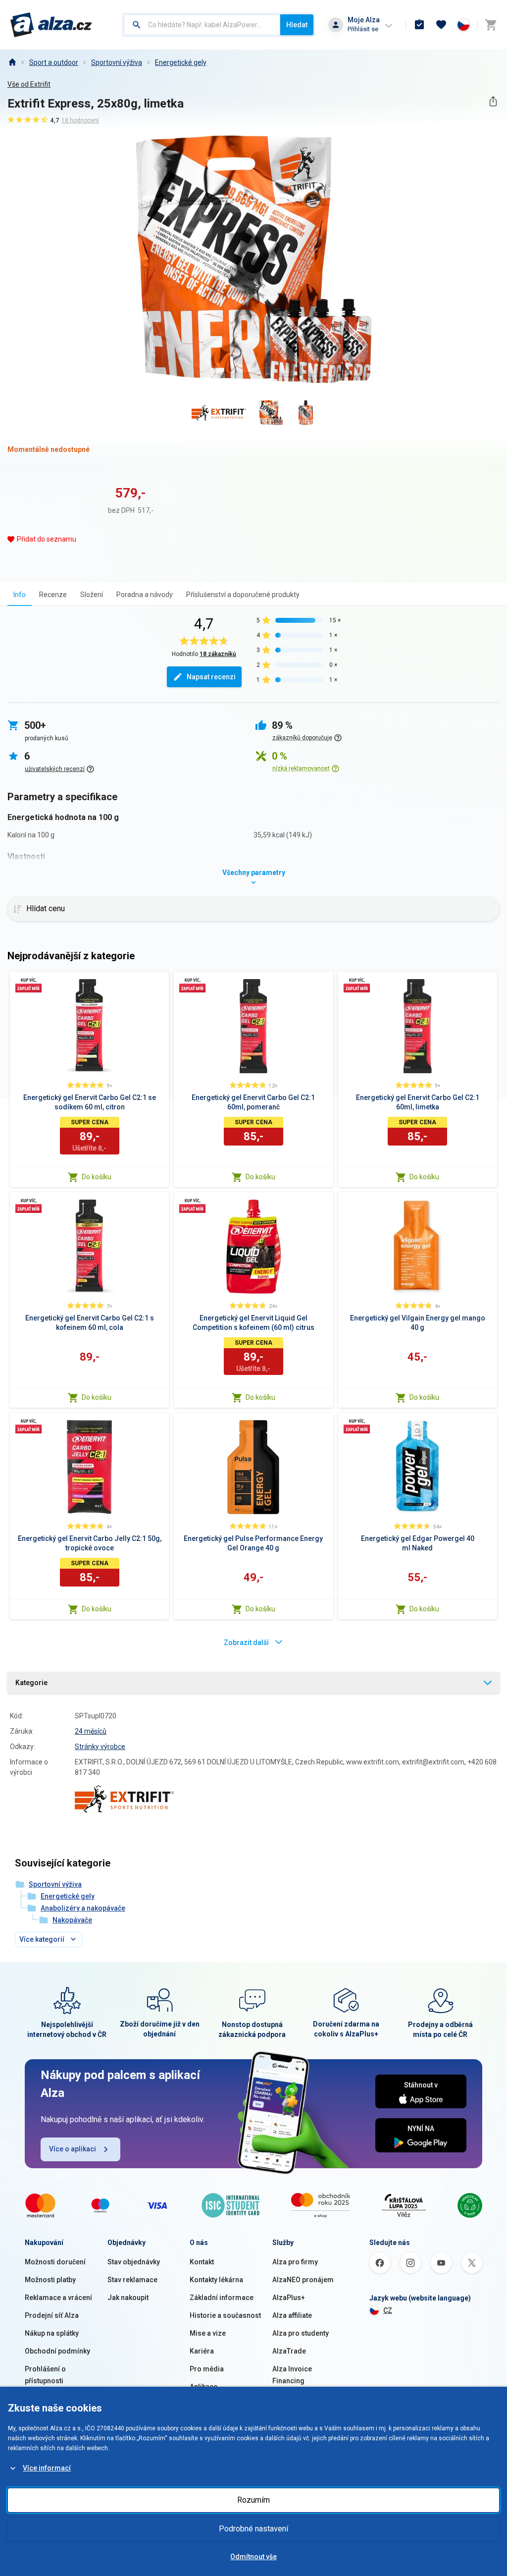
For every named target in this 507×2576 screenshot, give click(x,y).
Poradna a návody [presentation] (145, 595)
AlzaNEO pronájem (303, 2280)
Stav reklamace (132, 2280)
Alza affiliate (292, 2315)
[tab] (20, 594)
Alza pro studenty (301, 2333)
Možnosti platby (50, 2280)
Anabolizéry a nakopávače (83, 1908)
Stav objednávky (134, 2262)
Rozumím (253, 2500)
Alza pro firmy (295, 2262)
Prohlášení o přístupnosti (45, 2375)
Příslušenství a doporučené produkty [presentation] (243, 595)
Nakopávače (72, 1920)
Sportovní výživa (117, 62)
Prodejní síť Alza (52, 2315)
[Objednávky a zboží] (419, 25)
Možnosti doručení (55, 2262)
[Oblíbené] (441, 25)
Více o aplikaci (73, 2149)
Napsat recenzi (211, 677)
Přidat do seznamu (47, 539)
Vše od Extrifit (29, 84)
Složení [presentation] (92, 595)
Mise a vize (208, 2333)
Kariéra (202, 2351)
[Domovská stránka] (12, 62)
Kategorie (31, 1683)
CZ (388, 2310)
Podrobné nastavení (253, 2529)
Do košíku (97, 1177)
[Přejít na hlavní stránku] (51, 25)
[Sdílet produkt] (493, 101)
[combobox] (202, 25)
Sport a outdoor (54, 62)
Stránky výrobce (100, 1747)
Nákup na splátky (52, 2333)
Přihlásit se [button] (363, 29)
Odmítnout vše (253, 2557)
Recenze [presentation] (53, 595)
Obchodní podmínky (57, 2351)
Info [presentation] (20, 595)
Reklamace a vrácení (58, 2298)
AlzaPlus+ (289, 2298)
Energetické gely (181, 62)
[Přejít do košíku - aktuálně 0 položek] (491, 25)
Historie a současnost (225, 2315)
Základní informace (222, 2298)
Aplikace (203, 2387)
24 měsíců (91, 1731)
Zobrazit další (246, 1643)
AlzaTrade (289, 2351)
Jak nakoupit (128, 2298)
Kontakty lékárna (216, 2280)
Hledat (297, 25)
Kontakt (202, 2262)
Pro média (207, 2369)
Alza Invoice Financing (292, 2375)
